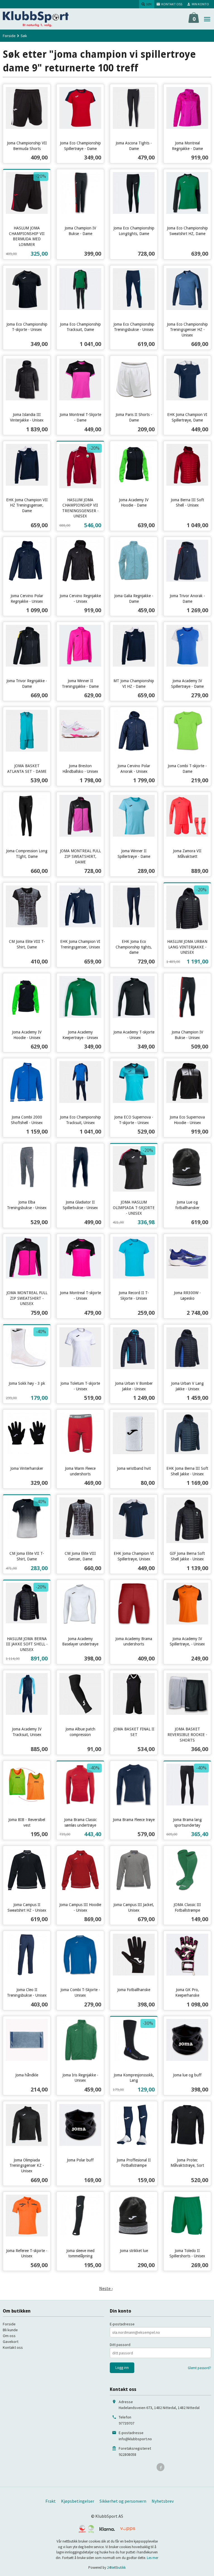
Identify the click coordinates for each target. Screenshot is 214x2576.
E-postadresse (122, 2324)
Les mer (153, 2558)
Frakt (51, 2501)
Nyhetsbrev (163, 2501)
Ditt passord (120, 2345)
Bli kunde (10, 2330)
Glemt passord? (200, 2368)
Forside (9, 36)
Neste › (106, 2288)
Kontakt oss (13, 2347)
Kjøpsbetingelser (78, 2501)
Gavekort (11, 2342)
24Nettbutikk (116, 2567)
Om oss (9, 2336)
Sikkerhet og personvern (123, 2501)
